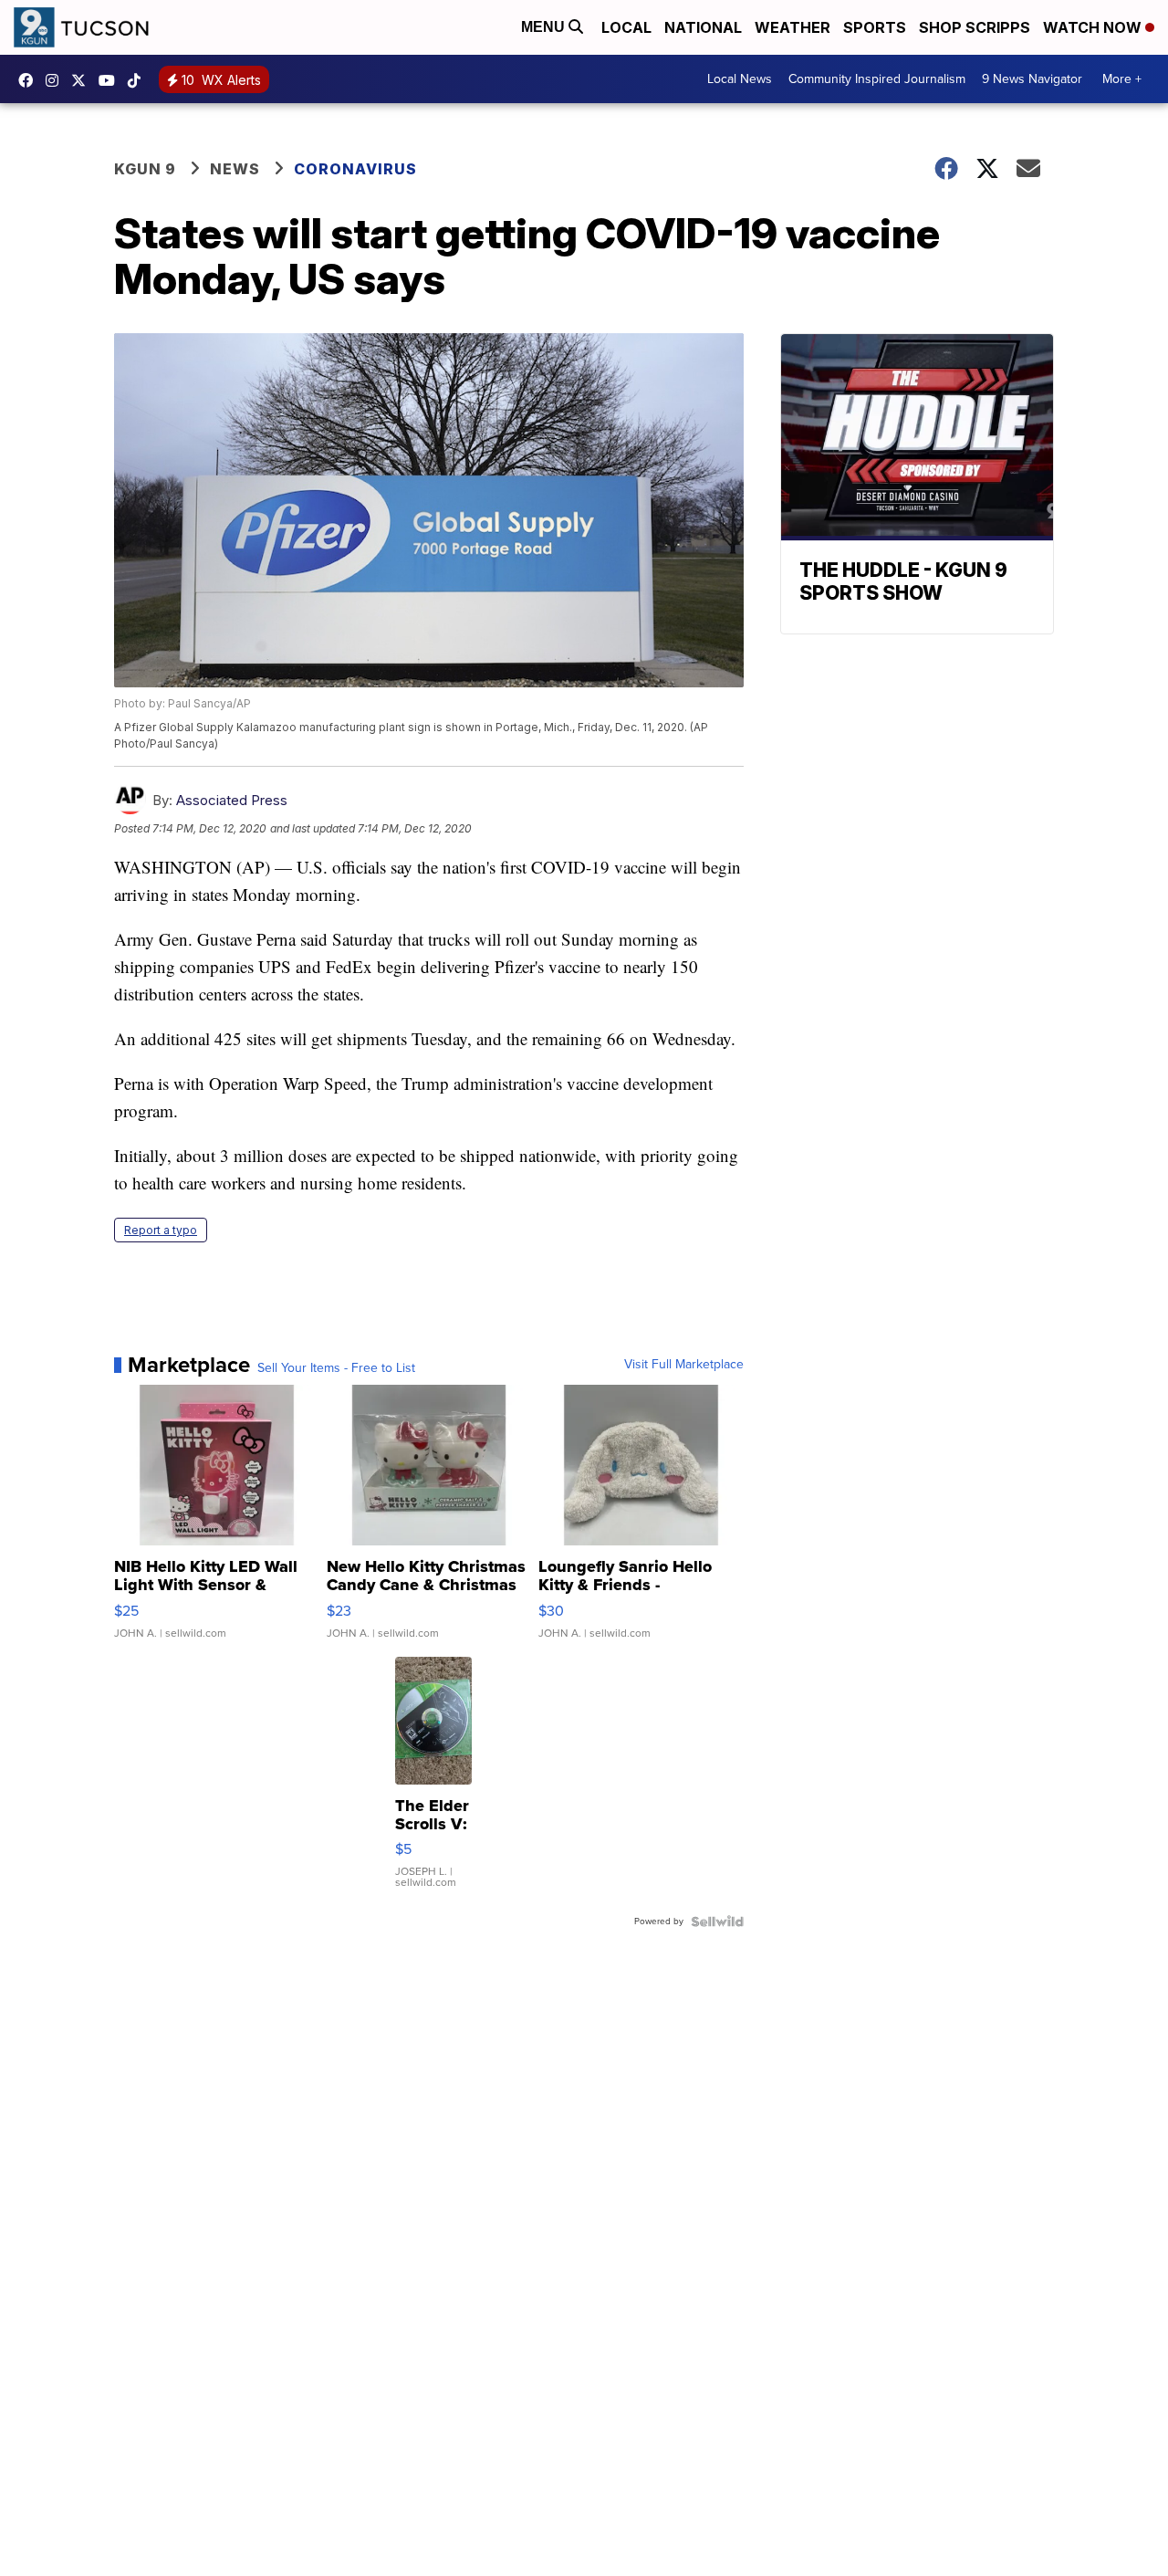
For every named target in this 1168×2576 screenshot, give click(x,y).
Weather (793, 27)
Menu (545, 27)
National (703, 27)
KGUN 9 (145, 169)
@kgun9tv (139, 80)
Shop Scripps (975, 27)
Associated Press (232, 800)
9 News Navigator (1032, 79)
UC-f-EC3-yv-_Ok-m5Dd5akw (111, 80)
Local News (740, 79)
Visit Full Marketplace (684, 1365)
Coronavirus (355, 169)
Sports (875, 27)
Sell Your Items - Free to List (336, 1368)
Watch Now (1094, 27)
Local (626, 27)
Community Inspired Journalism (877, 79)
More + (1122, 79)
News (235, 169)
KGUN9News (30, 80)
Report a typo (161, 1230)
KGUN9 (83, 80)
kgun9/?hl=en (57, 80)
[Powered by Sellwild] (717, 1922)
